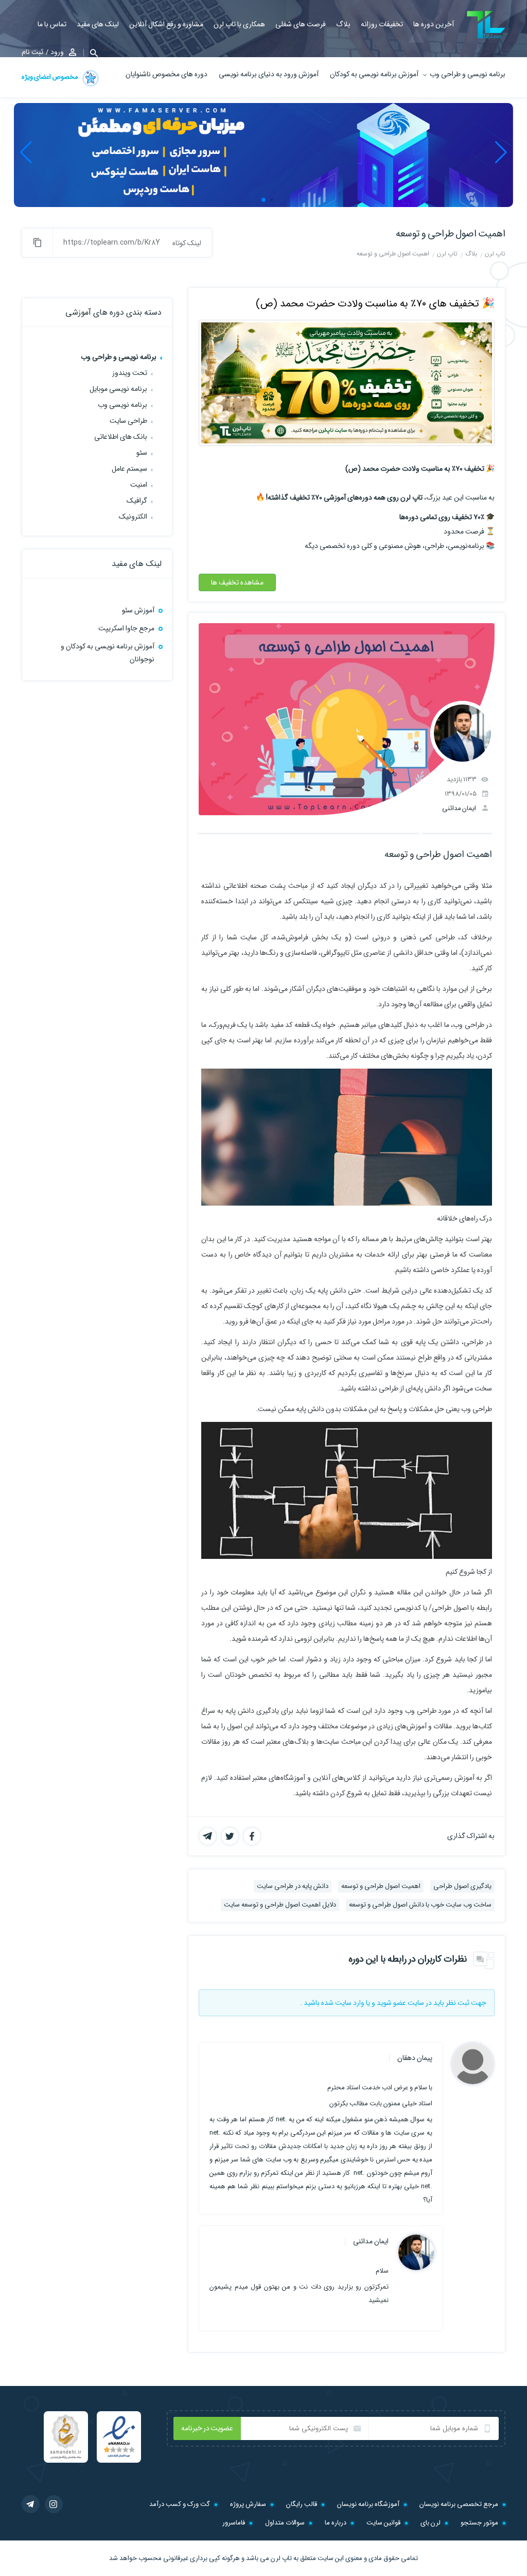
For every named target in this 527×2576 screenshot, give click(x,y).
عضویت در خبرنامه (207, 2428)
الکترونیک (133, 517)
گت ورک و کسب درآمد (180, 2504)
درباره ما (336, 2523)
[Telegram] (31, 2504)
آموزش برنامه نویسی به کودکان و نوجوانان (108, 653)
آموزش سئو (138, 610)
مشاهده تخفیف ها (237, 582)
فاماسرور (234, 2523)
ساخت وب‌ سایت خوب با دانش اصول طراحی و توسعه (420, 1905)
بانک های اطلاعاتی (121, 437)
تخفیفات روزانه (382, 24)
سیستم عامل (129, 469)
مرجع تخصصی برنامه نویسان (459, 2504)
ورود (57, 52)
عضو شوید (391, 2003)
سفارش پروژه (248, 2504)
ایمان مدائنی (459, 808)
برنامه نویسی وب (122, 405)
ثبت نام (32, 52)
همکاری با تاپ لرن (239, 24)
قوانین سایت (383, 2523)
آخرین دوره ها (434, 24)
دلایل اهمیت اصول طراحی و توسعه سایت (280, 1905)
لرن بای (431, 2523)
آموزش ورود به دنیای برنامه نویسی (269, 74)
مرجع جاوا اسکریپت (126, 628)
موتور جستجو (479, 2523)
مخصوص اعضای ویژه (50, 77)
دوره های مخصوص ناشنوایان (166, 74)
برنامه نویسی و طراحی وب (468, 74)
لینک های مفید (98, 24)
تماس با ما (52, 24)
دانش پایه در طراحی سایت (293, 1886)
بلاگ (343, 24)
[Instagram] (54, 2504)
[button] (91, 53)
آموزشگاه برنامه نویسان (368, 2504)
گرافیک (137, 501)
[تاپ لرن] (486, 25)
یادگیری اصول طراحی (462, 1886)
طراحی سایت (128, 421)
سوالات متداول (285, 2523)
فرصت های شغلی (301, 24)
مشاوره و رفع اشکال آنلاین (166, 24)
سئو (142, 453)
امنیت (139, 485)
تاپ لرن (281, 2558)
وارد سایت (350, 2003)
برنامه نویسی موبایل (118, 389)
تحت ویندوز (130, 373)
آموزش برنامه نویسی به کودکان (374, 74)
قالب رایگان (302, 2504)
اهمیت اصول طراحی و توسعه (451, 234)
